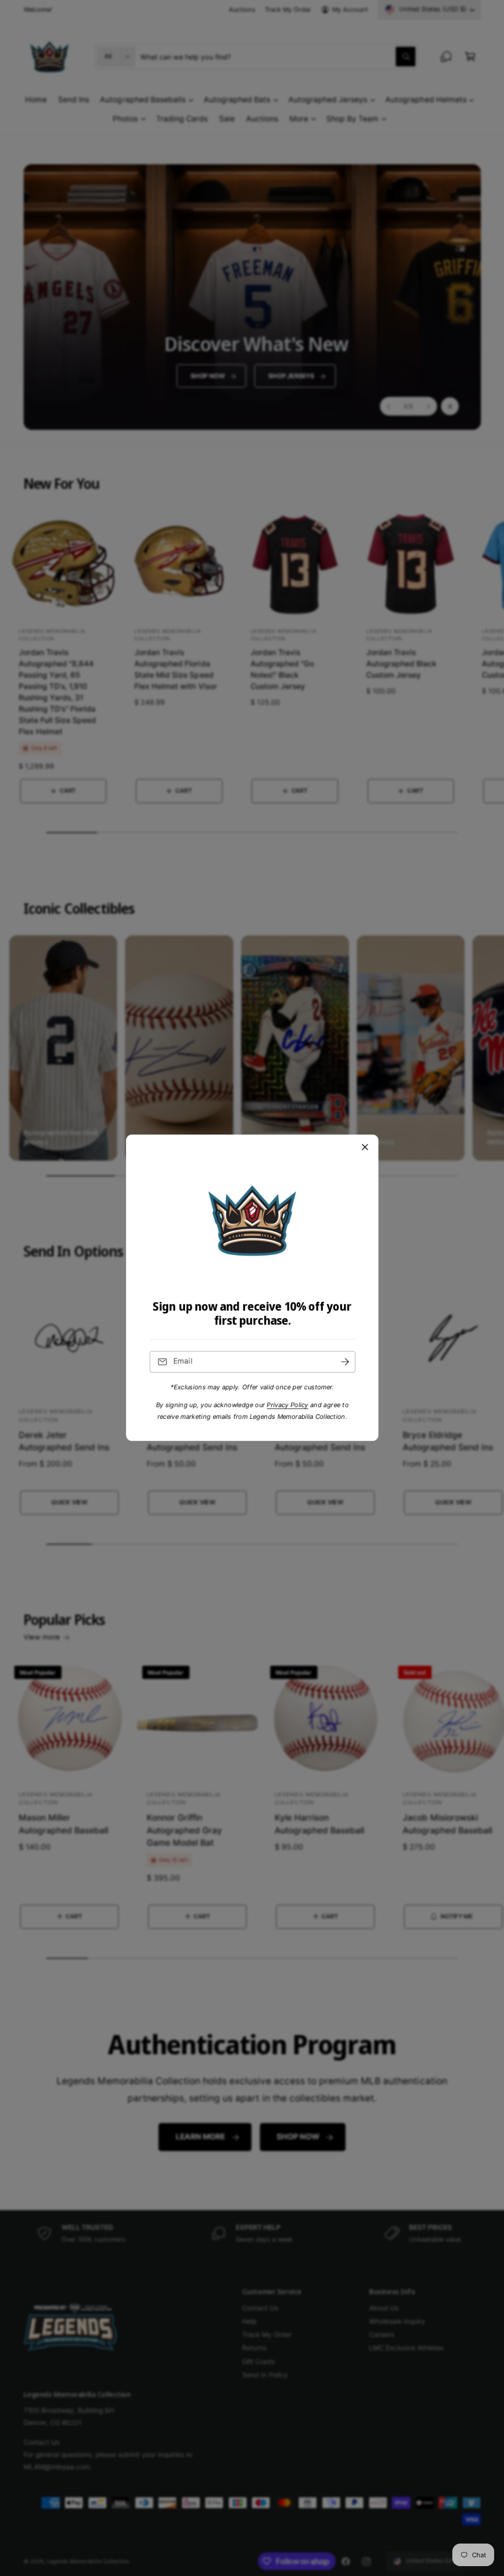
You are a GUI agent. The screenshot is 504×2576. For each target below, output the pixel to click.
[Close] (365, 1147)
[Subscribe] (345, 1362)
